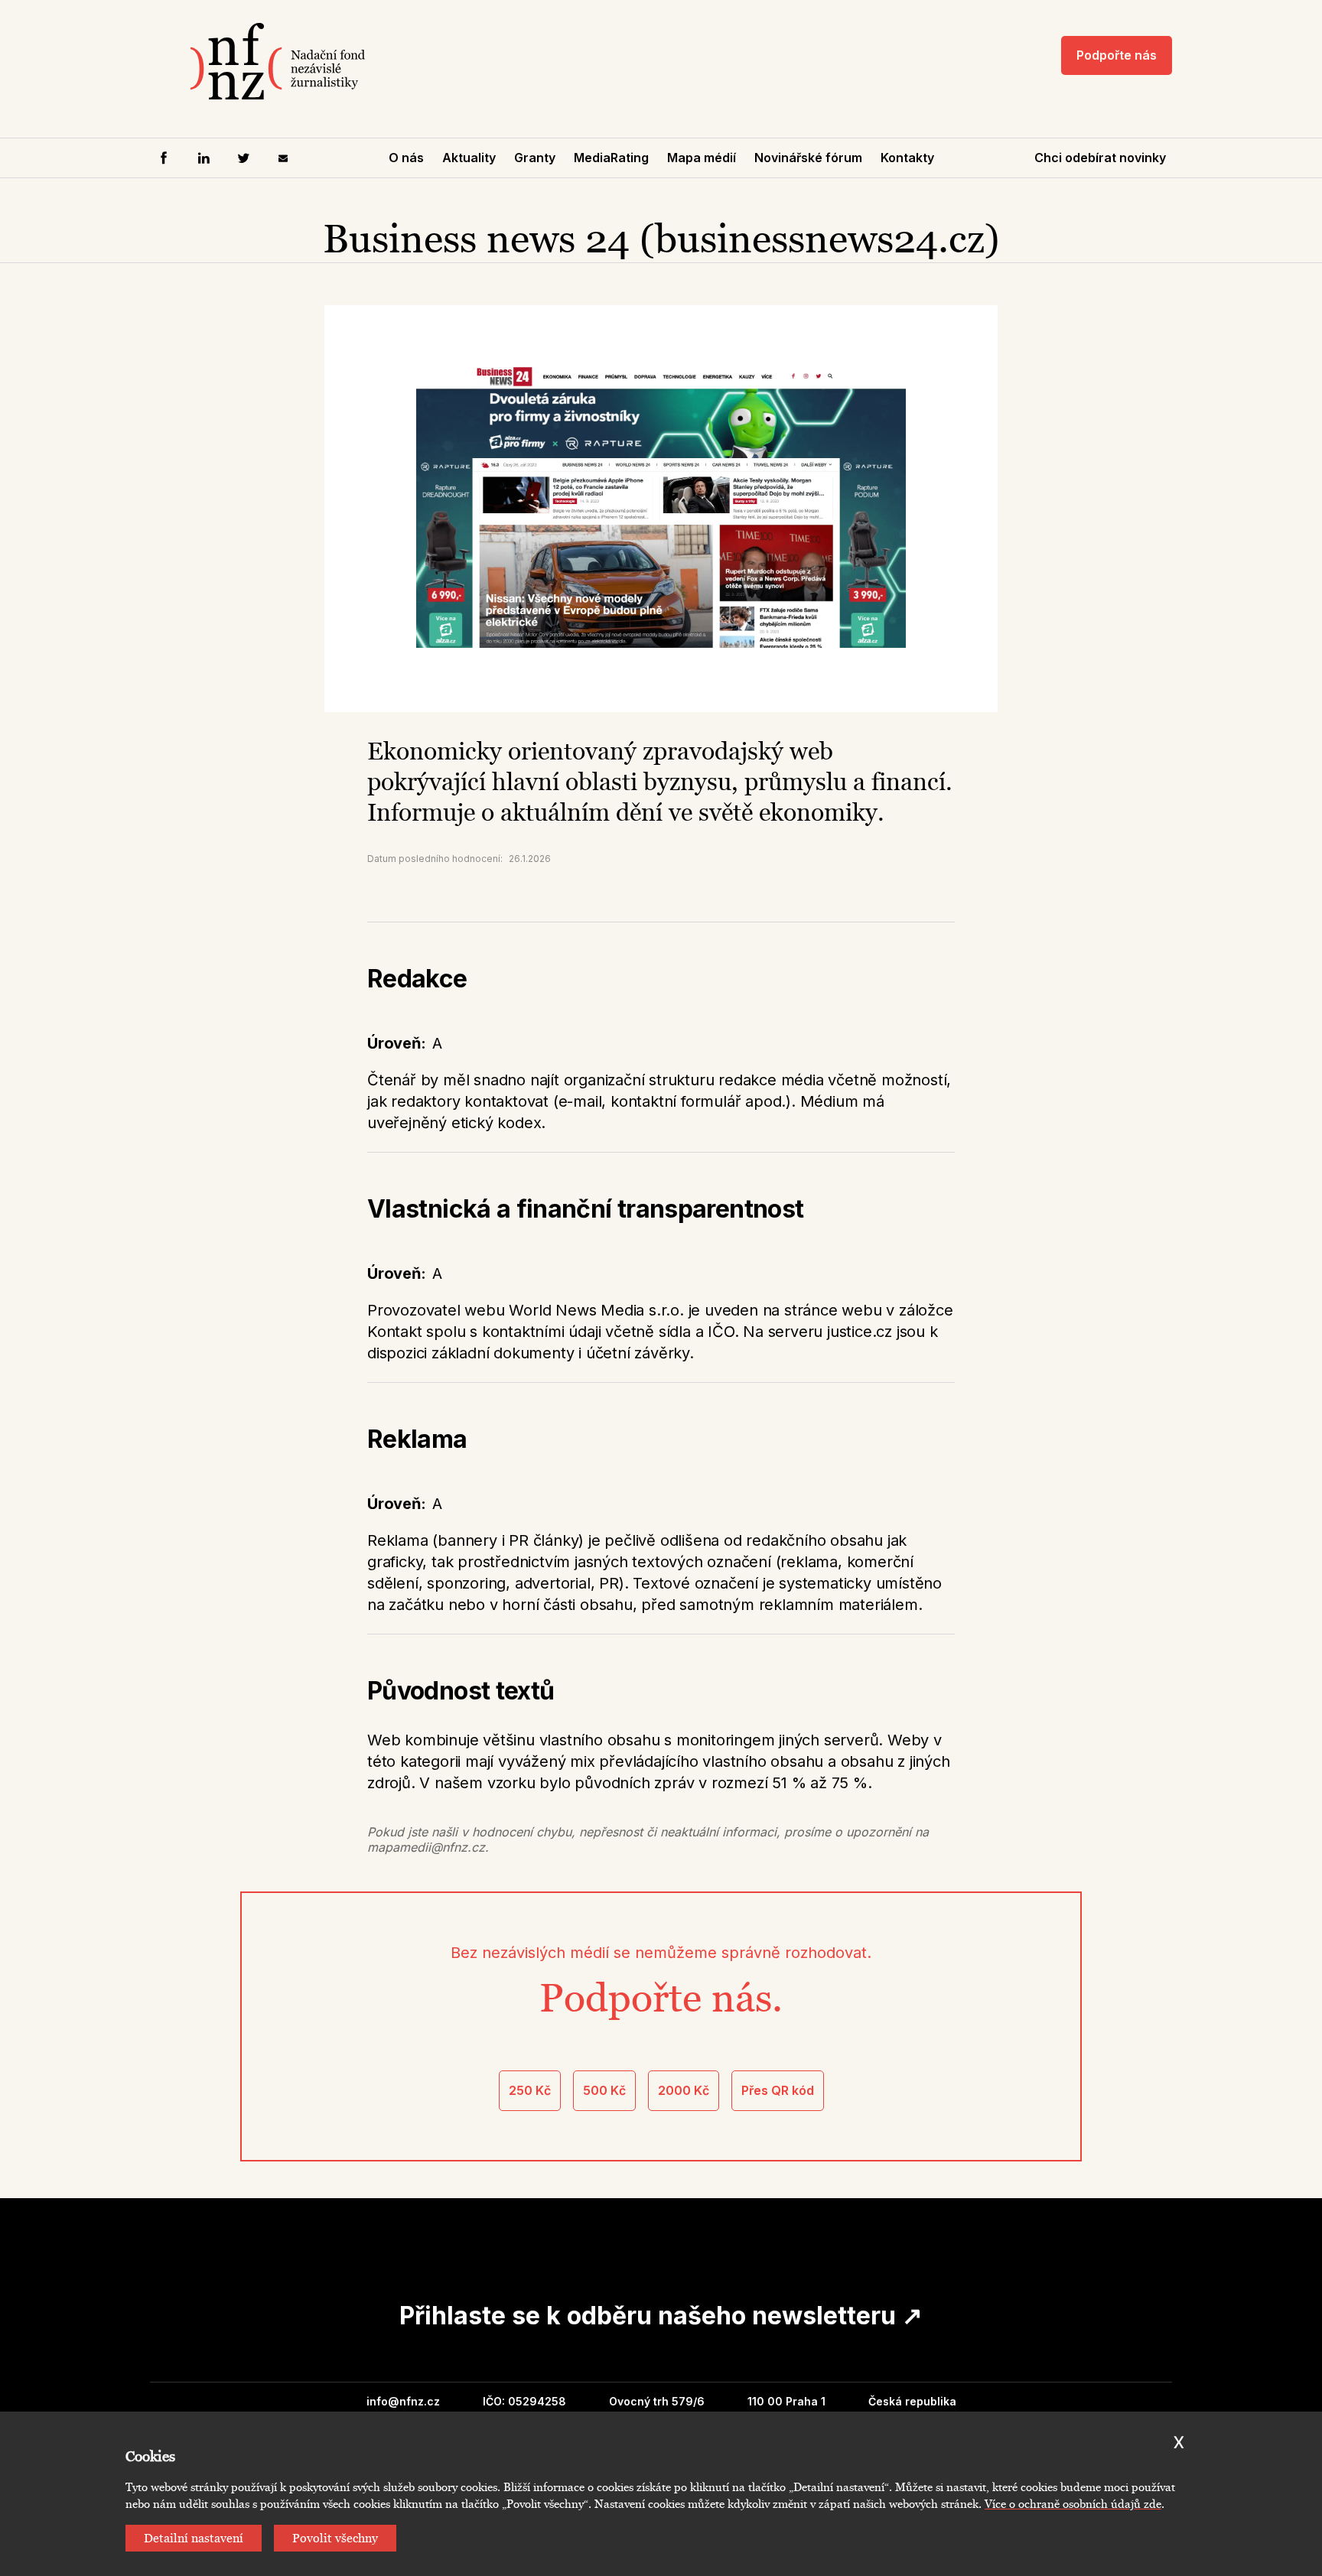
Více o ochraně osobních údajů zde (1073, 2504)
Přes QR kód (778, 2090)
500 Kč (604, 2090)
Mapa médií (702, 158)
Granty (535, 158)
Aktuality (469, 158)
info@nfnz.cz (403, 2401)
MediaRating (611, 158)
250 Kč (530, 2090)
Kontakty (907, 158)
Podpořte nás (1117, 55)
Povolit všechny (335, 2538)
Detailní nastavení (194, 2538)
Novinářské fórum (808, 158)
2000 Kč (684, 2090)
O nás (406, 158)
